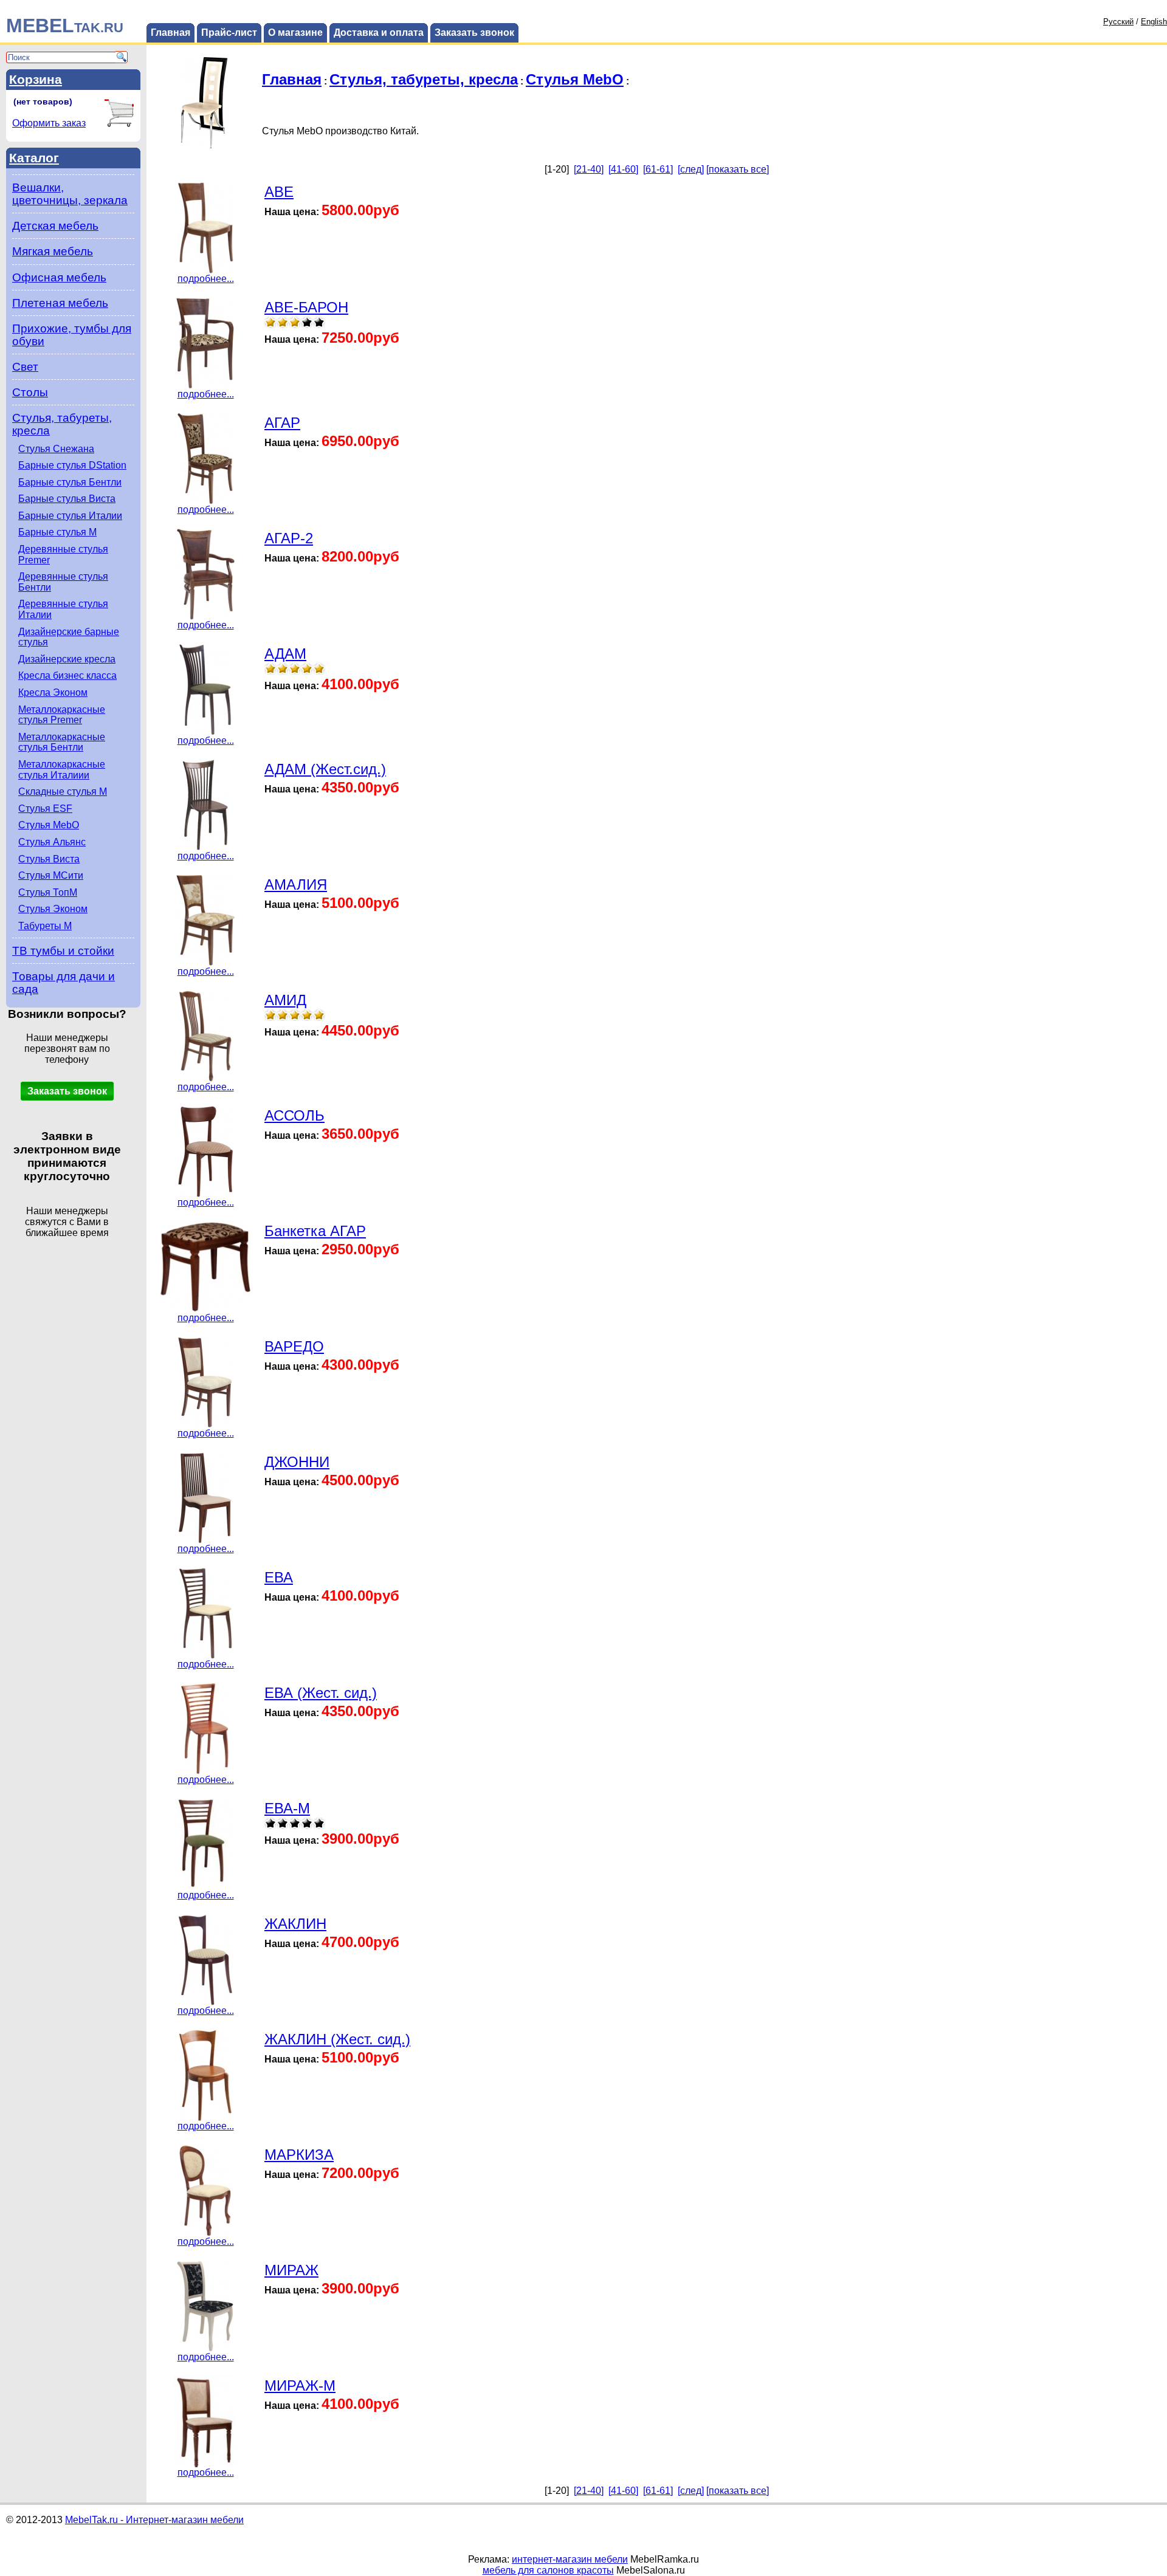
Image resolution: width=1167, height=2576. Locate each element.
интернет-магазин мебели (570, 2559)
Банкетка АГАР (315, 1231)
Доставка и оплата (379, 33)
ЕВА (279, 1577)
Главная (170, 33)
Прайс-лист (229, 33)
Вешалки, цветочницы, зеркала (70, 194)
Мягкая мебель (53, 251)
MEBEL (65, 26)
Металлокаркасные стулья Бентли (62, 742)
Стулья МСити (51, 875)
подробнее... (206, 279)
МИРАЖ (291, 2270)
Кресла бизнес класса (67, 675)
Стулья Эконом (53, 909)
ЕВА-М (287, 1808)
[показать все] (738, 169)
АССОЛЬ (294, 1115)
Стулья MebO (49, 825)
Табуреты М (45, 926)
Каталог (34, 158)
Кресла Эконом (53, 692)
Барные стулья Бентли (70, 482)
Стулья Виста (49, 859)
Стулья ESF (45, 809)
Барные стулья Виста (67, 499)
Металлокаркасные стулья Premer (62, 715)
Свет (25, 367)
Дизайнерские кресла (67, 659)
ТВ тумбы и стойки (63, 951)
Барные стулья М (57, 532)
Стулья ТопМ (48, 892)
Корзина (36, 79)
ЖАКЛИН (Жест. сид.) (337, 2039)
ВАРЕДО (294, 1346)
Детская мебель (55, 226)
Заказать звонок (474, 33)
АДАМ (285, 654)
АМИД (285, 1000)
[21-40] (589, 169)
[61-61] (658, 169)
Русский (1118, 22)
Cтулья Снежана (56, 449)
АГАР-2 (289, 538)
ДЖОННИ (297, 1462)
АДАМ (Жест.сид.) (325, 769)
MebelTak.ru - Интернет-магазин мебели (154, 2520)
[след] (691, 169)
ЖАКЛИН (295, 1924)
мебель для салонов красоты (548, 2570)
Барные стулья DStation (72, 465)
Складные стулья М (63, 792)
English (1154, 22)
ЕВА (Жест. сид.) (321, 1693)
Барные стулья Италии (70, 516)
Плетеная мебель (60, 303)
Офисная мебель (59, 277)
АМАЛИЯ (296, 884)
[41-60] (623, 169)
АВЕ (279, 192)
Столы (30, 392)
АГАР (282, 423)
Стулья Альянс (52, 842)
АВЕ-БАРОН (306, 307)
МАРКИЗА (299, 2155)
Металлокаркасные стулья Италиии (62, 770)
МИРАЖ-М (300, 2385)
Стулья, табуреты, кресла (424, 79)
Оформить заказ (49, 123)
